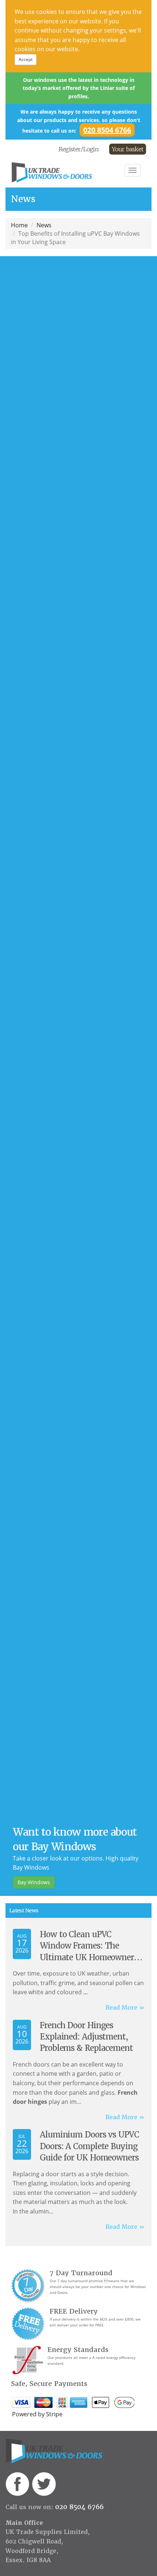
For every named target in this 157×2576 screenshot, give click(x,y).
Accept (26, 59)
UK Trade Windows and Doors (66, 172)
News (44, 225)
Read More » (125, 2008)
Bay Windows (34, 1882)
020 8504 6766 (107, 130)
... (85, 1992)
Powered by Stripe (37, 2414)
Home (19, 225)
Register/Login (79, 149)
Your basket (128, 149)
